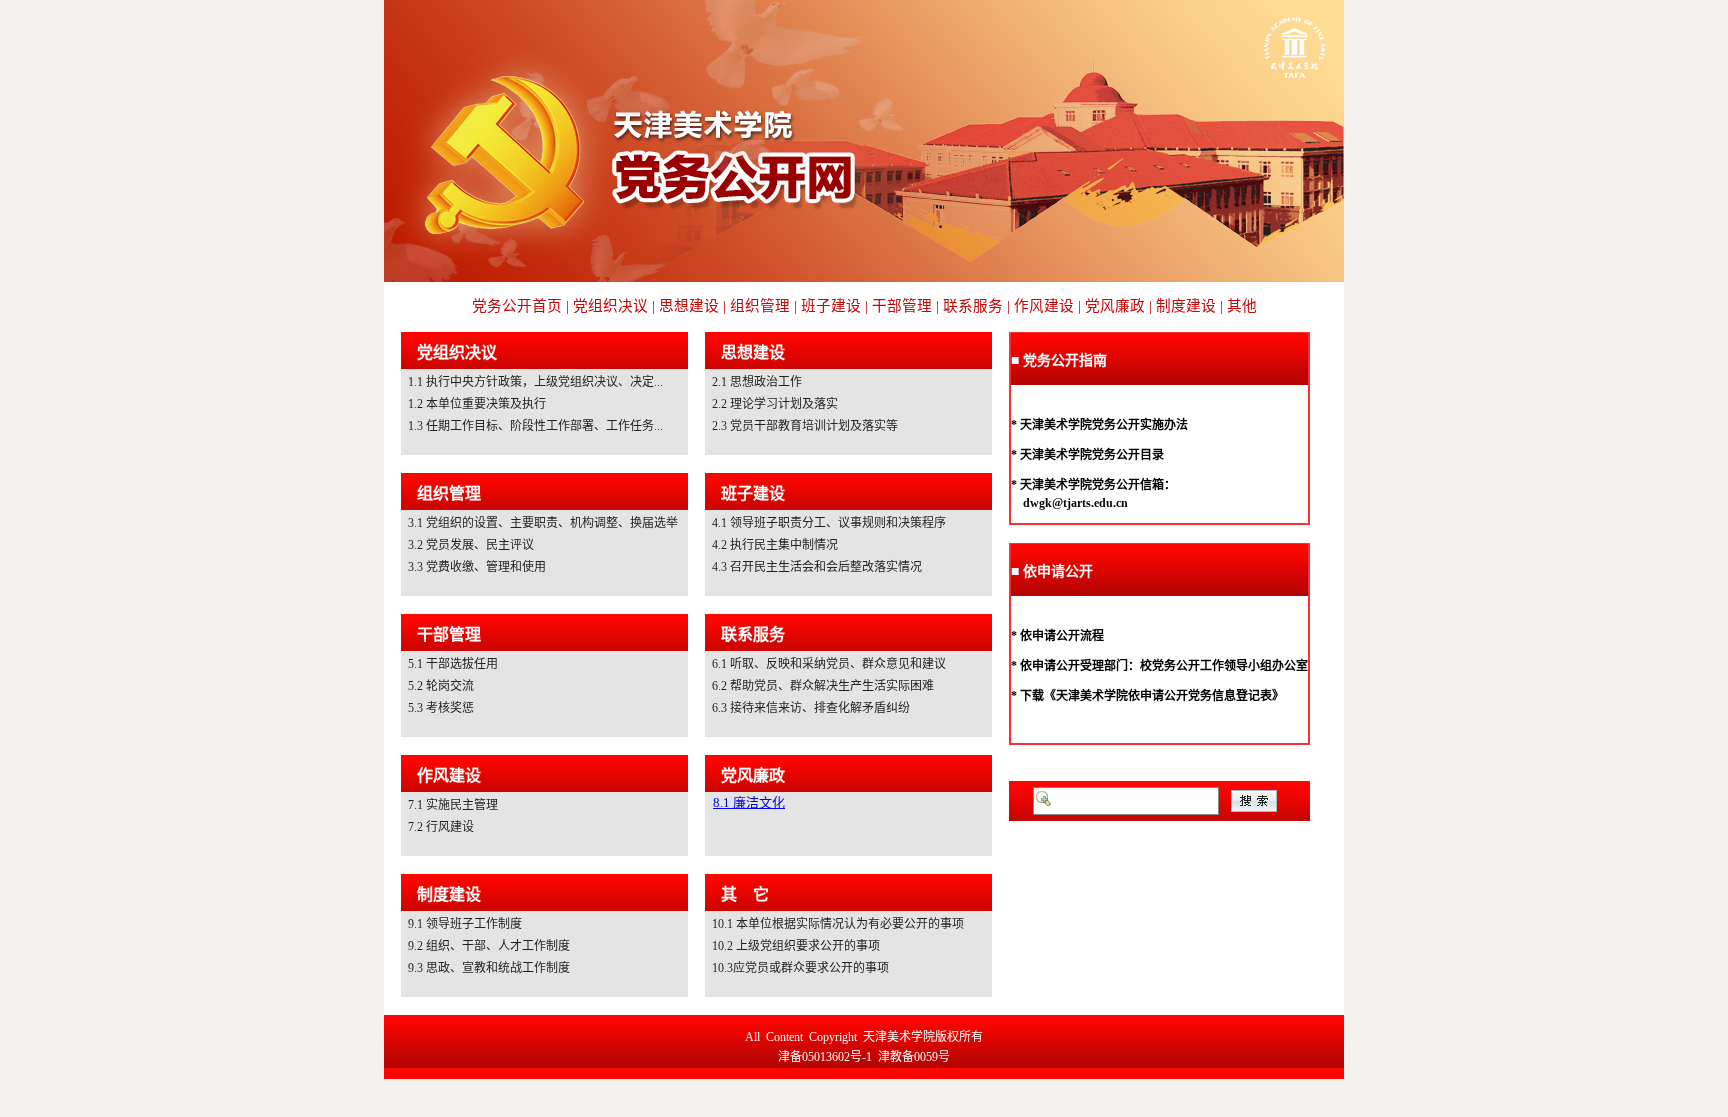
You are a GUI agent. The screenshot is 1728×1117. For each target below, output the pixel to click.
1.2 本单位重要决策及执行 (477, 404)
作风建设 (449, 775)
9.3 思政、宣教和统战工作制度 (489, 968)
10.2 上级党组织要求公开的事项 (796, 946)
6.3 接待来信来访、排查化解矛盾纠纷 (811, 708)
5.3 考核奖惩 (441, 708)
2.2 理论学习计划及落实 (775, 404)
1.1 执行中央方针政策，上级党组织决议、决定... (535, 382)
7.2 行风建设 (441, 827)
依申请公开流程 (1062, 636)
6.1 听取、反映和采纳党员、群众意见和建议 (829, 664)
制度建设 (449, 894)
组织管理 (449, 493)
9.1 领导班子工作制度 (465, 924)
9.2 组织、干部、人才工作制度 (489, 946)
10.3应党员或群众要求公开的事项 (800, 968)
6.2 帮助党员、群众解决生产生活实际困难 (823, 686)
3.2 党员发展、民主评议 (471, 545)
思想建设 (753, 352)
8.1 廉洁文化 (749, 802)
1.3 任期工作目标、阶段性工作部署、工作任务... (535, 426)
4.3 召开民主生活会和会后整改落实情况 (817, 567)
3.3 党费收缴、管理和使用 (477, 567)
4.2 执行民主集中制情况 (775, 545)
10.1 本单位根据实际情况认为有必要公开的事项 (838, 924)
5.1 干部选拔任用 (453, 664)
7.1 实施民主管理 (453, 805)
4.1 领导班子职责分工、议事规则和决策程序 (829, 523)
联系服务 (753, 634)
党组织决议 (457, 352)
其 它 (745, 894)
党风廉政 (753, 775)
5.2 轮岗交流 (441, 686)
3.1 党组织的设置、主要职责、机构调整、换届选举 (543, 523)
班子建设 (753, 493)
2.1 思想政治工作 (757, 382)
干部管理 (449, 634)
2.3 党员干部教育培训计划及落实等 (805, 426)
